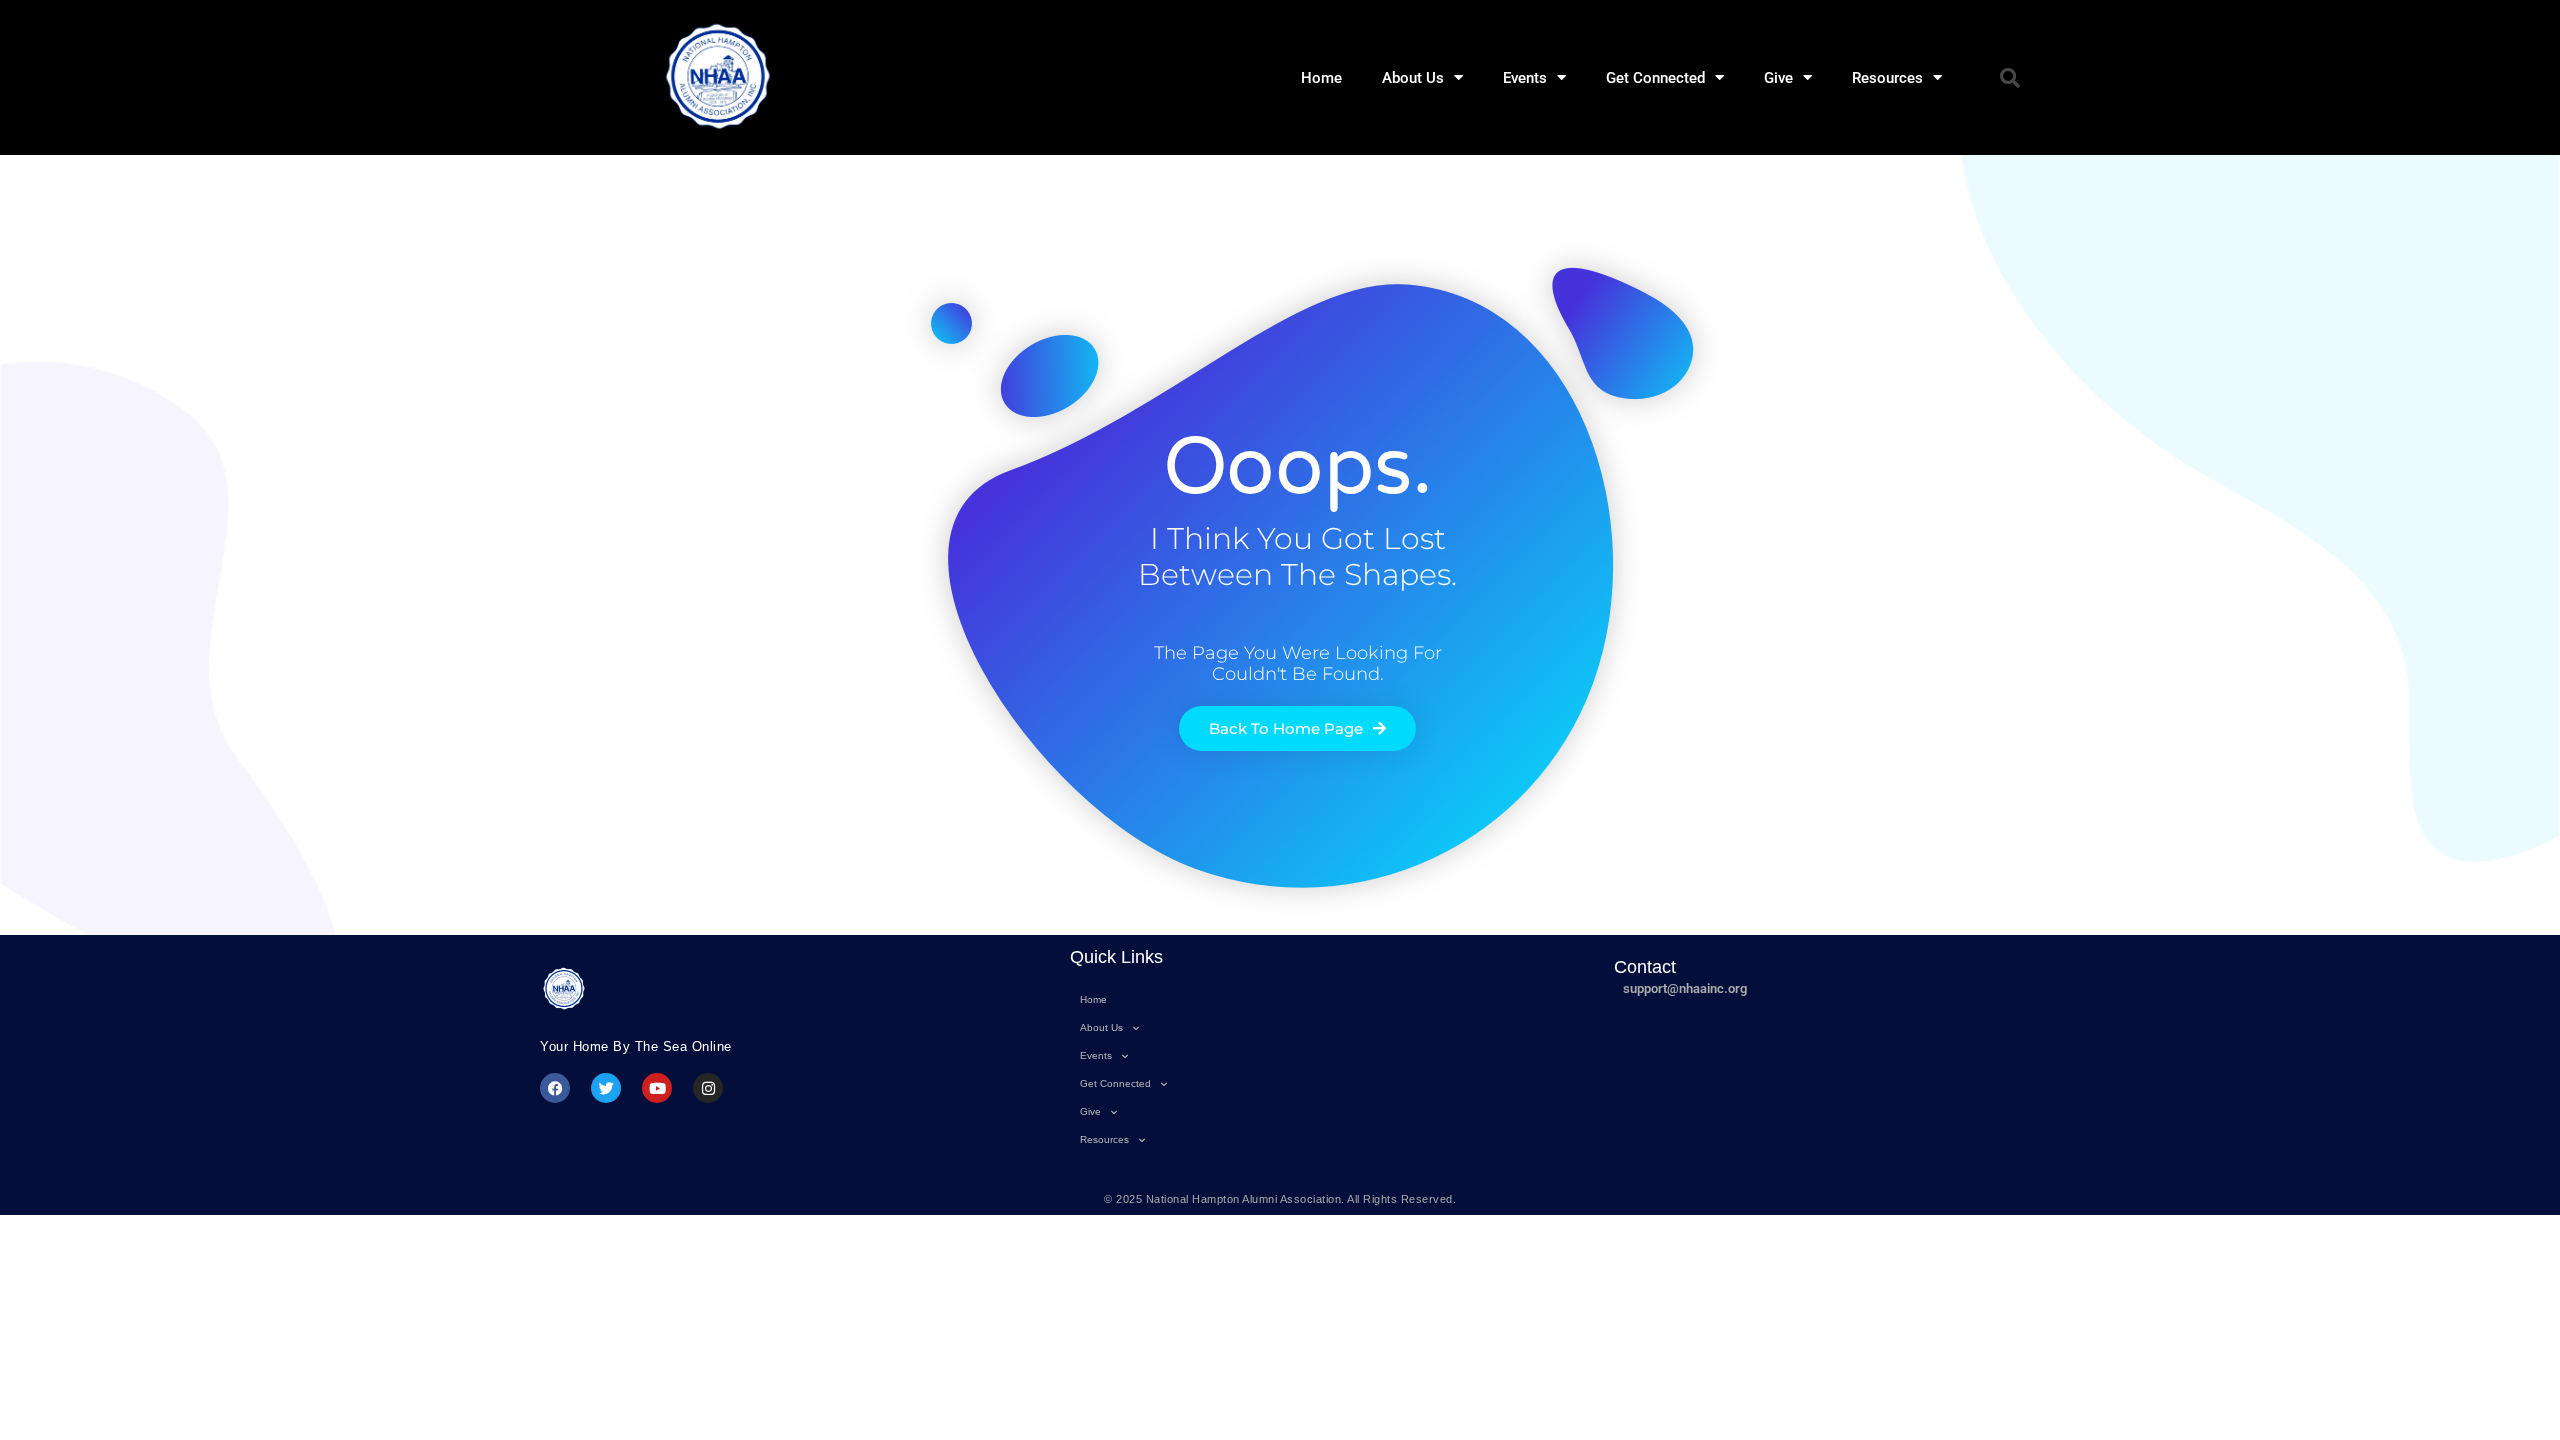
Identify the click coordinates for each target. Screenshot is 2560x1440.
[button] (2010, 78)
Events (1525, 78)
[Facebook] (555, 1088)
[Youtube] (657, 1088)
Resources (1887, 78)
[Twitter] (606, 1088)
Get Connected (1655, 78)
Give (1778, 78)
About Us (1413, 78)
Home (1321, 78)
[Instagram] (708, 1088)
